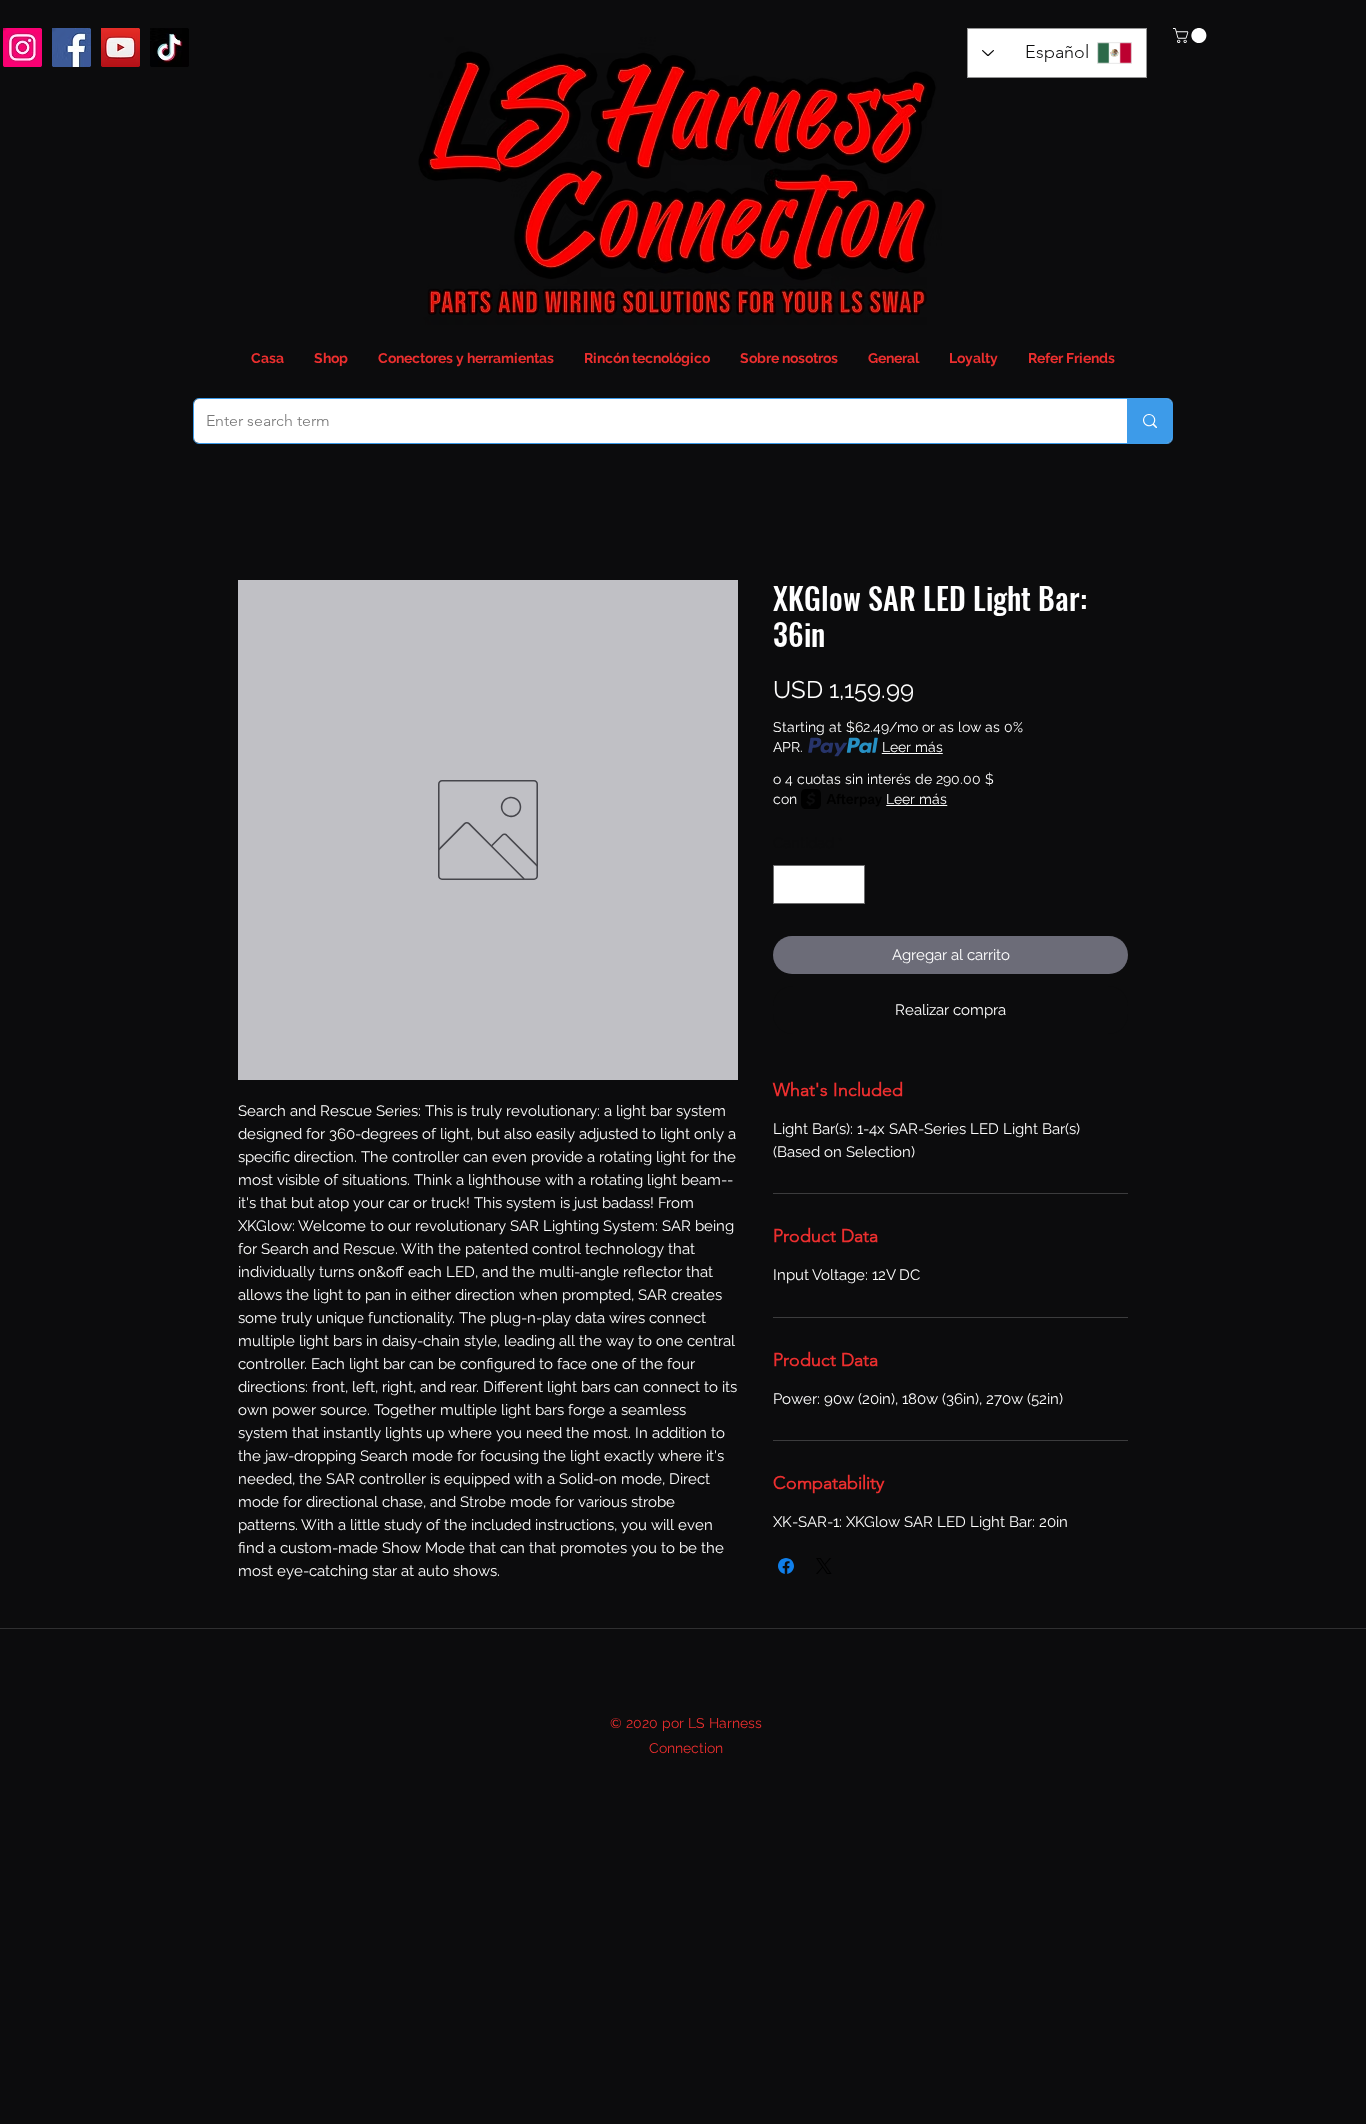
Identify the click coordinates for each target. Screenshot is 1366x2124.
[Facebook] (71, 47)
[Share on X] (824, 1566)
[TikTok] (169, 47)
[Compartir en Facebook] (786, 1566)
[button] (1191, 35)
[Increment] (849, 884)
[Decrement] (789, 884)
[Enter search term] (1149, 421)
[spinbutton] (819, 884)
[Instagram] (22, 47)
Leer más (912, 747)
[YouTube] (120, 47)
